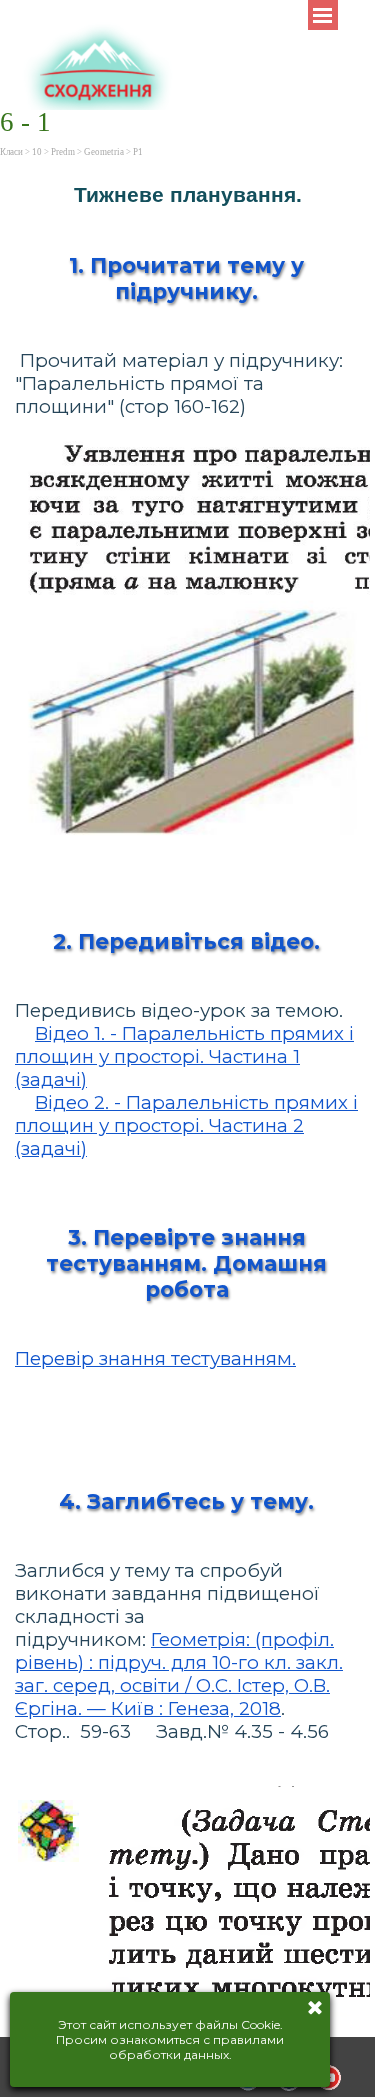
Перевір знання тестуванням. (155, 1358)
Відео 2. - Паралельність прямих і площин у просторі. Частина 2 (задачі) (186, 1125)
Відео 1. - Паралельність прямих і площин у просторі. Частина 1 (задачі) (184, 1056)
